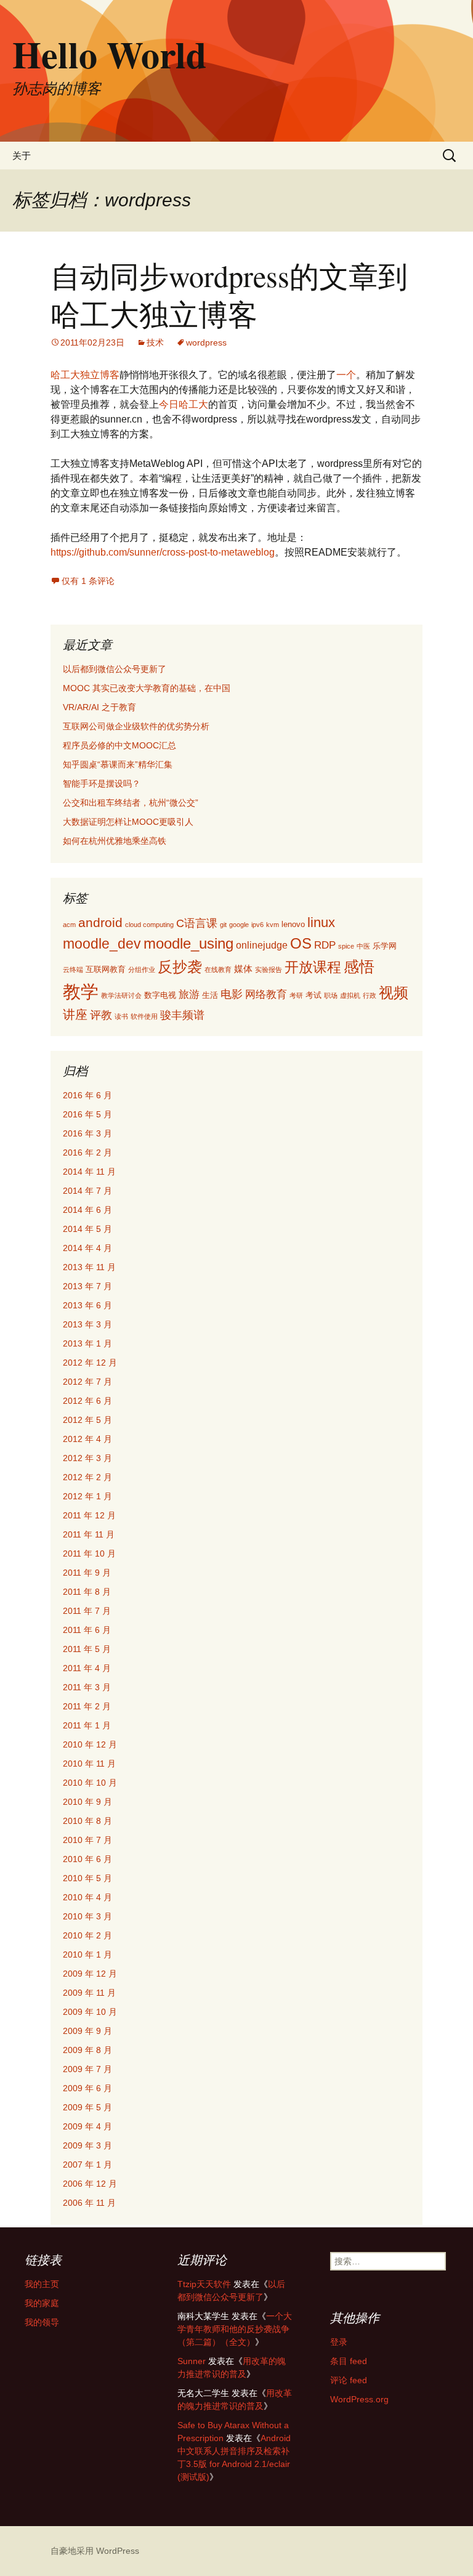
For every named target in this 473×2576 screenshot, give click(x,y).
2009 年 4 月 (87, 2126)
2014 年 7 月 (87, 1191)
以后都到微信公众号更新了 (115, 669)
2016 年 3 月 (87, 1133)
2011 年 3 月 (87, 1687)
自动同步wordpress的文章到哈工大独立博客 (229, 294)
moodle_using (188, 943)
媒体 (243, 969)
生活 (210, 995)
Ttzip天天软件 (204, 2284)
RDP (325, 945)
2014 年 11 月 (89, 1172)
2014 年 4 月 (87, 1248)
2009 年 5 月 (87, 2107)
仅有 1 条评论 (88, 581)
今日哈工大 (184, 404)
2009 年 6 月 (87, 2088)
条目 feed (349, 2361)
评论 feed (349, 2380)
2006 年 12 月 (90, 2184)
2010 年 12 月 (90, 1744)
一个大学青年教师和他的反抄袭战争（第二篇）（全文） (235, 2329)
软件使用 (144, 1016)
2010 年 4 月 (87, 1897)
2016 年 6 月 (87, 1095)
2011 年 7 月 (87, 1611)
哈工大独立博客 (85, 375)
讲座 (75, 1015)
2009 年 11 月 (89, 1993)
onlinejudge (262, 945)
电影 (232, 994)
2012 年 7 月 (87, 1382)
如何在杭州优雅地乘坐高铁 (115, 841)
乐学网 (385, 946)
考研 (296, 995)
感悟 (359, 966)
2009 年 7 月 (87, 2069)
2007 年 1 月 (87, 2165)
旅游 (189, 994)
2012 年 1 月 (87, 1496)
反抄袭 (180, 967)
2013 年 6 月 (87, 1305)
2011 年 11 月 (89, 1534)
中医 (363, 946)
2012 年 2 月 (87, 1477)
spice (346, 946)
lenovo (293, 924)
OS (301, 944)
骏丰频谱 (182, 1015)
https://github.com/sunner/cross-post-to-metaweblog (163, 552)
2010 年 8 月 (87, 1821)
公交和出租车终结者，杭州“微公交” (131, 803)
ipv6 (257, 925)
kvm (273, 925)
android (100, 922)
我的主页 (42, 2284)
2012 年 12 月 (90, 1363)
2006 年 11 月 (89, 2203)
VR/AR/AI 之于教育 (99, 707)
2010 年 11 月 (89, 1764)
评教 (101, 1015)
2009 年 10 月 (90, 2012)
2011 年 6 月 (87, 1630)
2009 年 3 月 (87, 2145)
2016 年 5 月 (87, 1114)
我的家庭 (42, 2303)
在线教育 (218, 970)
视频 (394, 993)
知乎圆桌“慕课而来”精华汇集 (118, 764)
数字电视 (160, 995)
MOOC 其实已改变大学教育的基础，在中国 (147, 688)
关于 (22, 156)
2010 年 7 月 (87, 1840)
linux (321, 923)
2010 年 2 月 (87, 1935)
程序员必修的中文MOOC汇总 (119, 745)
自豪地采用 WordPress (95, 2551)
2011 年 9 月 (87, 1573)
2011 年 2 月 (87, 1706)
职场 (331, 995)
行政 (370, 995)
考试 (313, 995)
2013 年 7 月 (87, 1286)
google (239, 925)
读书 (121, 1016)
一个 (346, 375)
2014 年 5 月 (87, 1229)
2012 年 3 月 (87, 1458)
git (223, 925)
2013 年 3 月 (87, 1324)
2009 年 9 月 (87, 2031)
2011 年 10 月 (89, 1553)
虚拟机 (350, 995)
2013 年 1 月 (87, 1343)
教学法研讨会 (121, 995)
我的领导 (42, 2322)
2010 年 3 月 (87, 1916)
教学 (81, 991)
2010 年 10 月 (90, 1783)
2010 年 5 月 (87, 1878)
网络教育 (266, 994)
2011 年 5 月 (87, 1649)
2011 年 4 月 (87, 1668)
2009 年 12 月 (90, 1974)
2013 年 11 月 (89, 1267)
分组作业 (142, 970)
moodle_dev (102, 944)
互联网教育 (106, 969)
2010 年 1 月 (87, 1954)
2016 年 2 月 (87, 1152)
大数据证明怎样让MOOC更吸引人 (128, 822)
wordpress (206, 342)
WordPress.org (359, 2399)
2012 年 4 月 (87, 1439)
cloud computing (149, 925)
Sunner (192, 2361)
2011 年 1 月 (87, 1725)
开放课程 (313, 967)
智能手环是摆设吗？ (102, 784)
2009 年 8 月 (87, 2050)
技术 (155, 342)
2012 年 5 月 (87, 1420)
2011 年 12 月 (89, 1515)
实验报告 (269, 970)
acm (69, 925)
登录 (339, 2342)
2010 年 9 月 (87, 1802)
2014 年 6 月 (87, 1210)
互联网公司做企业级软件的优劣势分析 (136, 726)
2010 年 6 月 (87, 1859)
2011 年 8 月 (87, 1592)
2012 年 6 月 (87, 1401)
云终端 (73, 970)
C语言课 (197, 923)
